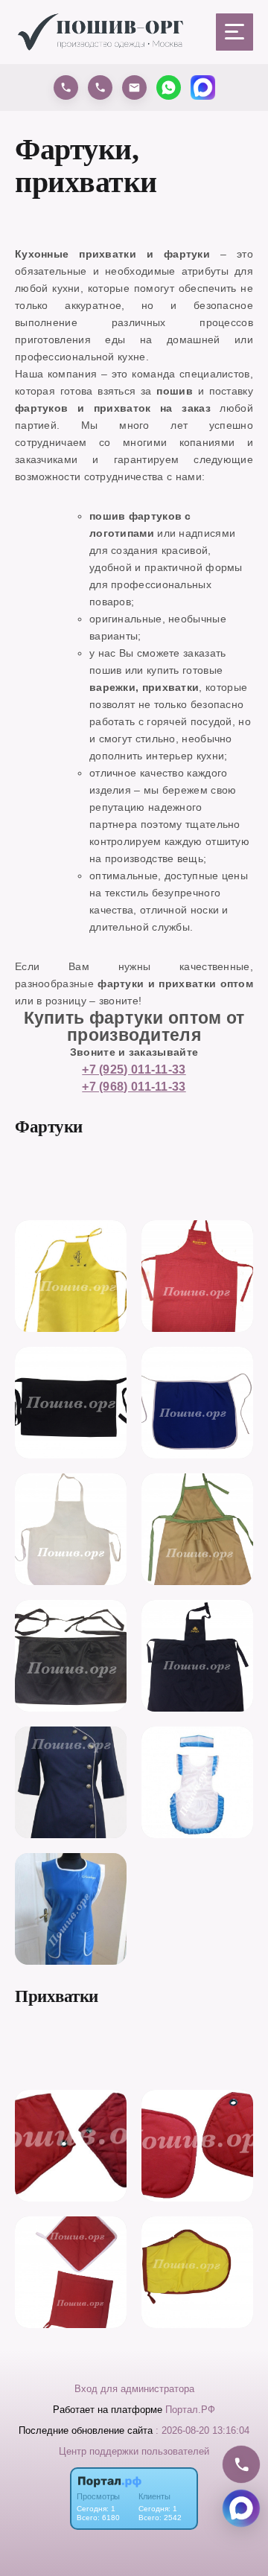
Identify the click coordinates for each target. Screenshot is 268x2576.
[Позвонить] (241, 2464)
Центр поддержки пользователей (134, 2451)
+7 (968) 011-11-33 (134, 1086)
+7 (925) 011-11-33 (134, 1069)
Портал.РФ (190, 2410)
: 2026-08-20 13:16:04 (202, 2430)
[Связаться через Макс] (241, 2508)
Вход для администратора (134, 2389)
